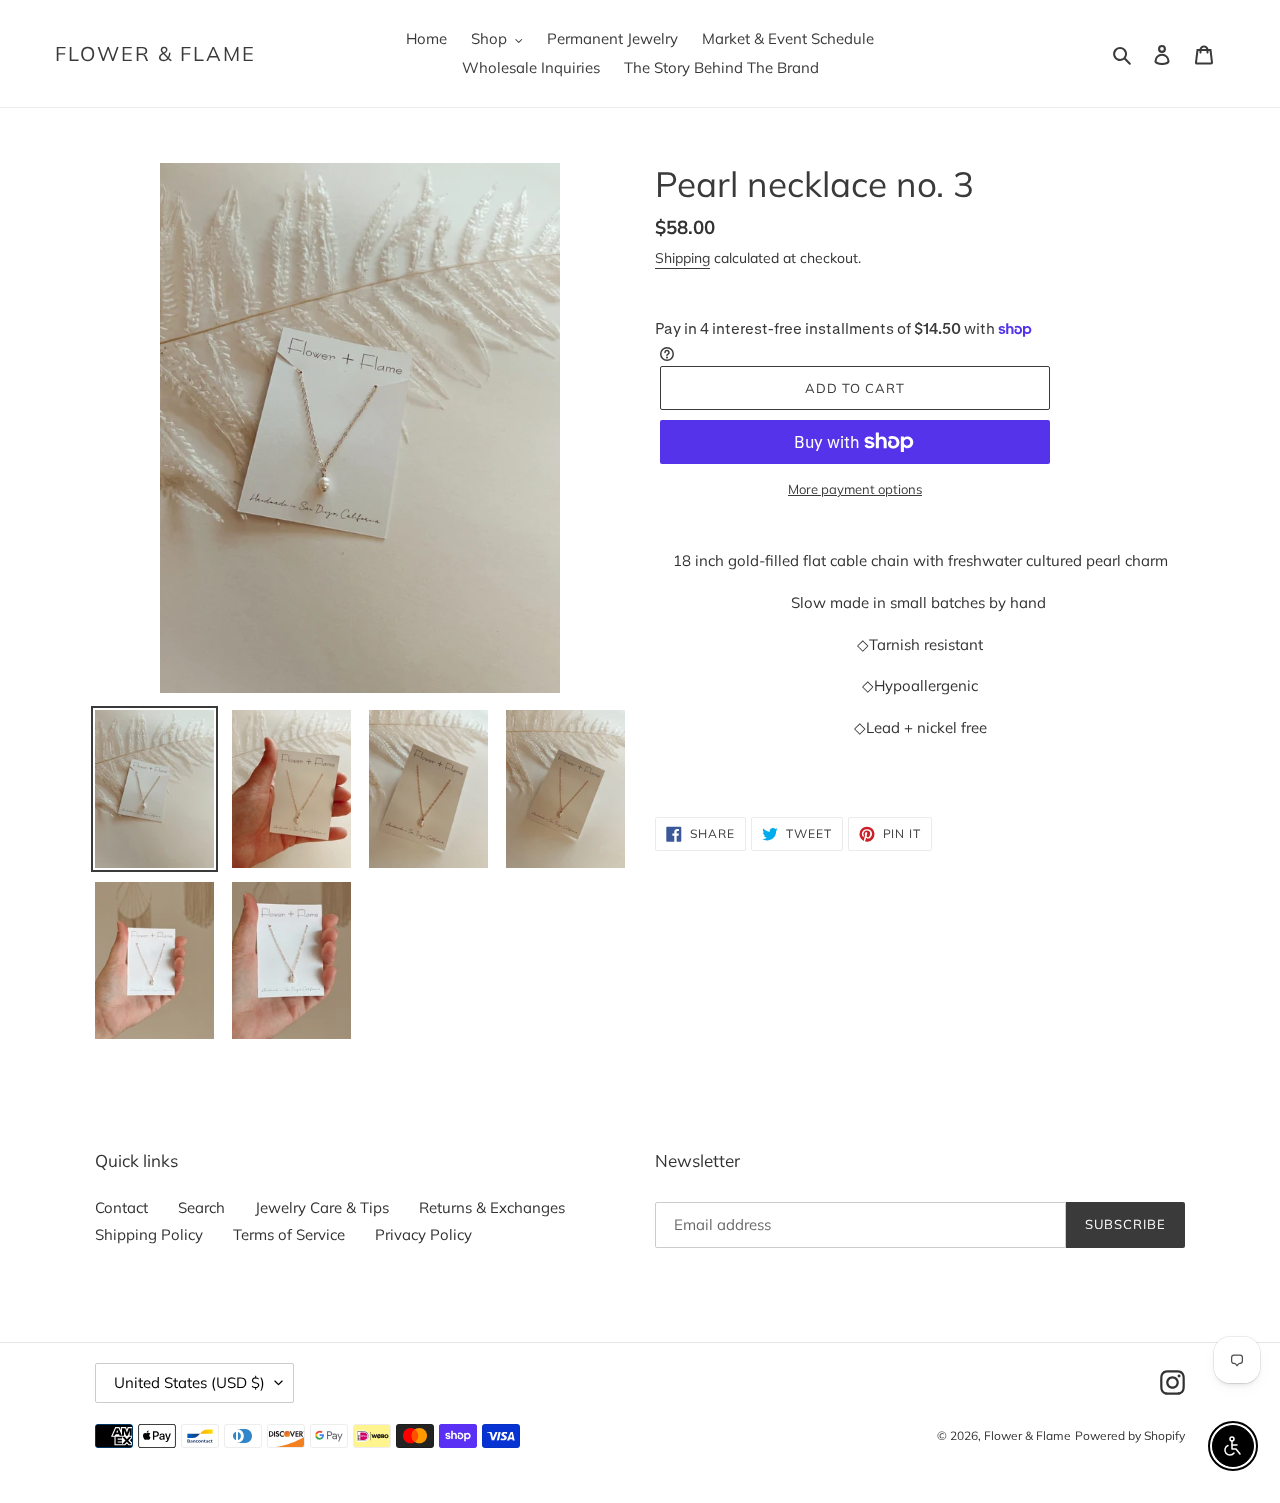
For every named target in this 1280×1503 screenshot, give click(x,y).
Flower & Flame (155, 54)
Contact (121, 1207)
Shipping (682, 258)
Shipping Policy (149, 1234)
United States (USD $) (189, 1382)
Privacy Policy (423, 1234)
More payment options (855, 489)
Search (201, 1207)
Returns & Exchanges (492, 1207)
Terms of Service (289, 1234)
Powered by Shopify (1130, 1435)
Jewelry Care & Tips (322, 1207)
